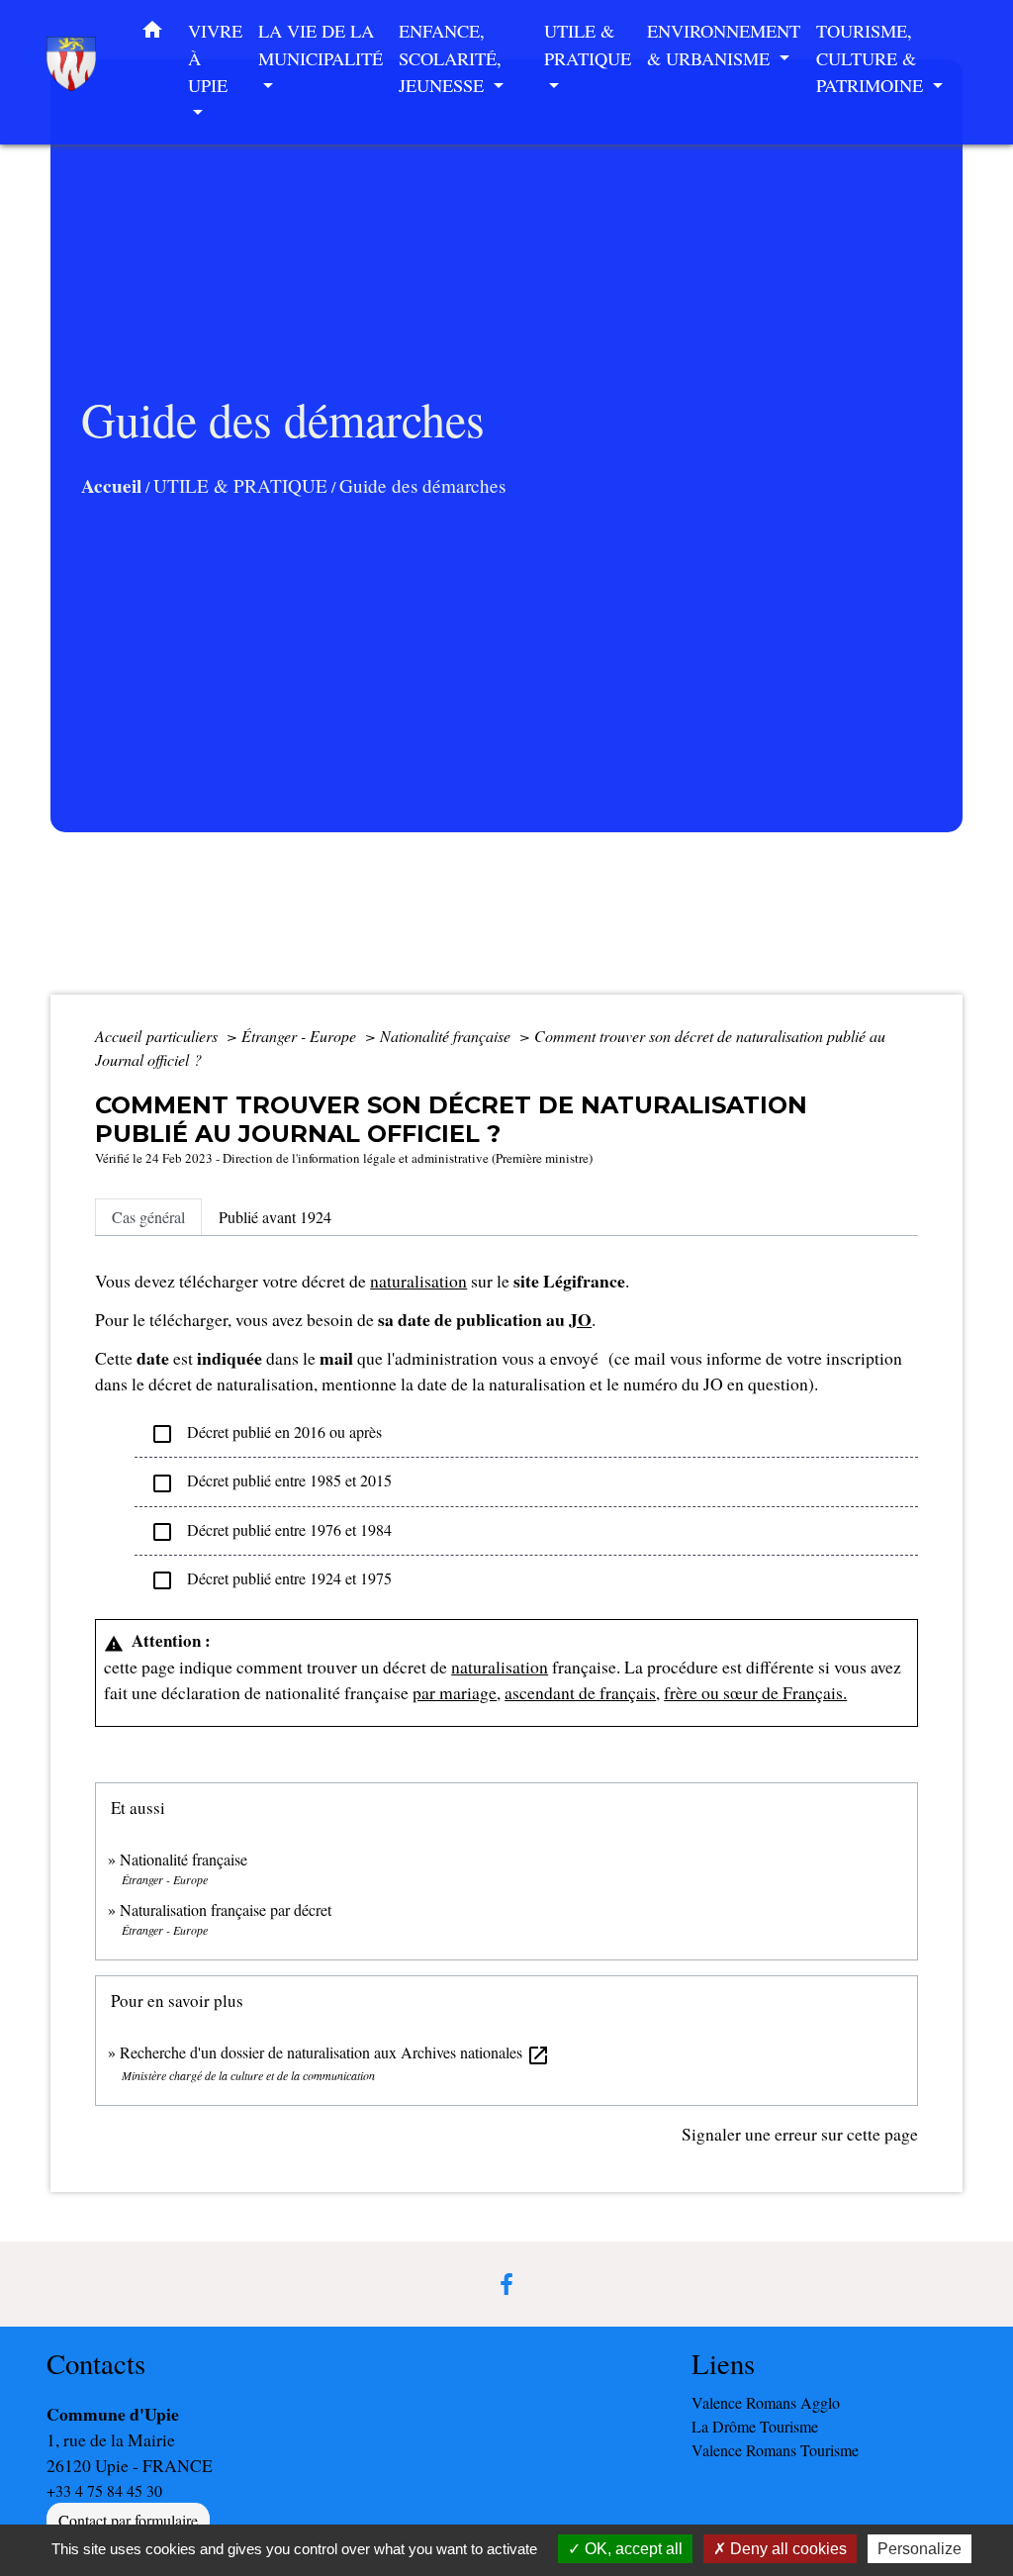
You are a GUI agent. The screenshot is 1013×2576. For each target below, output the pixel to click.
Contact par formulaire (128, 2520)
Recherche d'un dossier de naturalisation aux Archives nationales (335, 2052)
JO (580, 1319)
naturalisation (418, 1281)
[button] (152, 34)
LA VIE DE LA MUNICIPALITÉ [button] (321, 45)
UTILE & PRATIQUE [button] (588, 45)
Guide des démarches (422, 485)
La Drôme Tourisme (755, 2426)
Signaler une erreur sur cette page (800, 2134)
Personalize (920, 2549)
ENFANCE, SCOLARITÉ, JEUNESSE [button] (450, 58)
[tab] (148, 1217)
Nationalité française (447, 1036)
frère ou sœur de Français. (755, 1692)
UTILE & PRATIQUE (240, 485)
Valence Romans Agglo (766, 2402)
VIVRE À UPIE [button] (215, 58)
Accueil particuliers (158, 1036)
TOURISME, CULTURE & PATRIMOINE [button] (872, 58)
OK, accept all (632, 2549)
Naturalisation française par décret (226, 1909)
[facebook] (506, 2284)
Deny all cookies (786, 2549)
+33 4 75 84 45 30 (104, 2490)
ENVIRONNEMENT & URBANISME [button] (724, 45)
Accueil (111, 486)
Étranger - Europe (301, 1036)
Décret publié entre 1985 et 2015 (271, 1482)
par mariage (455, 1692)
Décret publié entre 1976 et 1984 (271, 1531)
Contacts (96, 2364)
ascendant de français (580, 1692)
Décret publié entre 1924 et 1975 (271, 1580)
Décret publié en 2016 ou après (266, 1433)
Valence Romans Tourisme (775, 2450)
